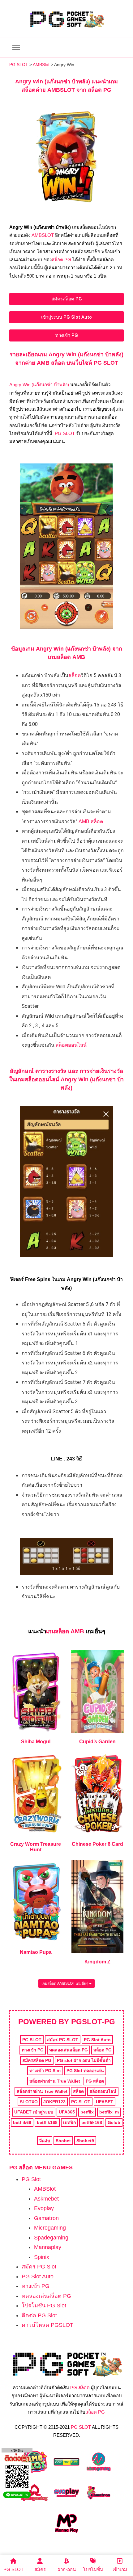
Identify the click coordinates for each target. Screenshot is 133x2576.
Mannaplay (48, 2247)
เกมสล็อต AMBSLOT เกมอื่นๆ (65, 1983)
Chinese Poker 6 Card (97, 1844)
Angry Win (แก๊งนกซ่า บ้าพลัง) (39, 385)
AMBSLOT (43, 235)
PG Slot (31, 2179)
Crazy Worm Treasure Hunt (36, 1847)
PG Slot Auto (38, 2277)
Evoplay (44, 2208)
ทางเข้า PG (36, 2286)
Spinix (42, 2257)
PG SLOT (65, 433)
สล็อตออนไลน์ (71, 1045)
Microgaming (50, 2228)
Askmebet (46, 2199)
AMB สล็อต (91, 821)
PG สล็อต (80, 2388)
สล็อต (75, 675)
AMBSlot (45, 2189)
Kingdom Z (97, 1962)
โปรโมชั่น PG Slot (44, 2306)
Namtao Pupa (36, 1952)
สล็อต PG (61, 260)
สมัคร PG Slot (39, 2267)
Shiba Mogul (36, 1742)
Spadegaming (51, 2238)
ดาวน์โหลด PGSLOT (47, 2325)
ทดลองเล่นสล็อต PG (46, 2296)
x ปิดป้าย (17, 2450)
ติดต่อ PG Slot (39, 2315)
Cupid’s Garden (97, 1742)
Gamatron (46, 2218)
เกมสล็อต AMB (65, 1631)
